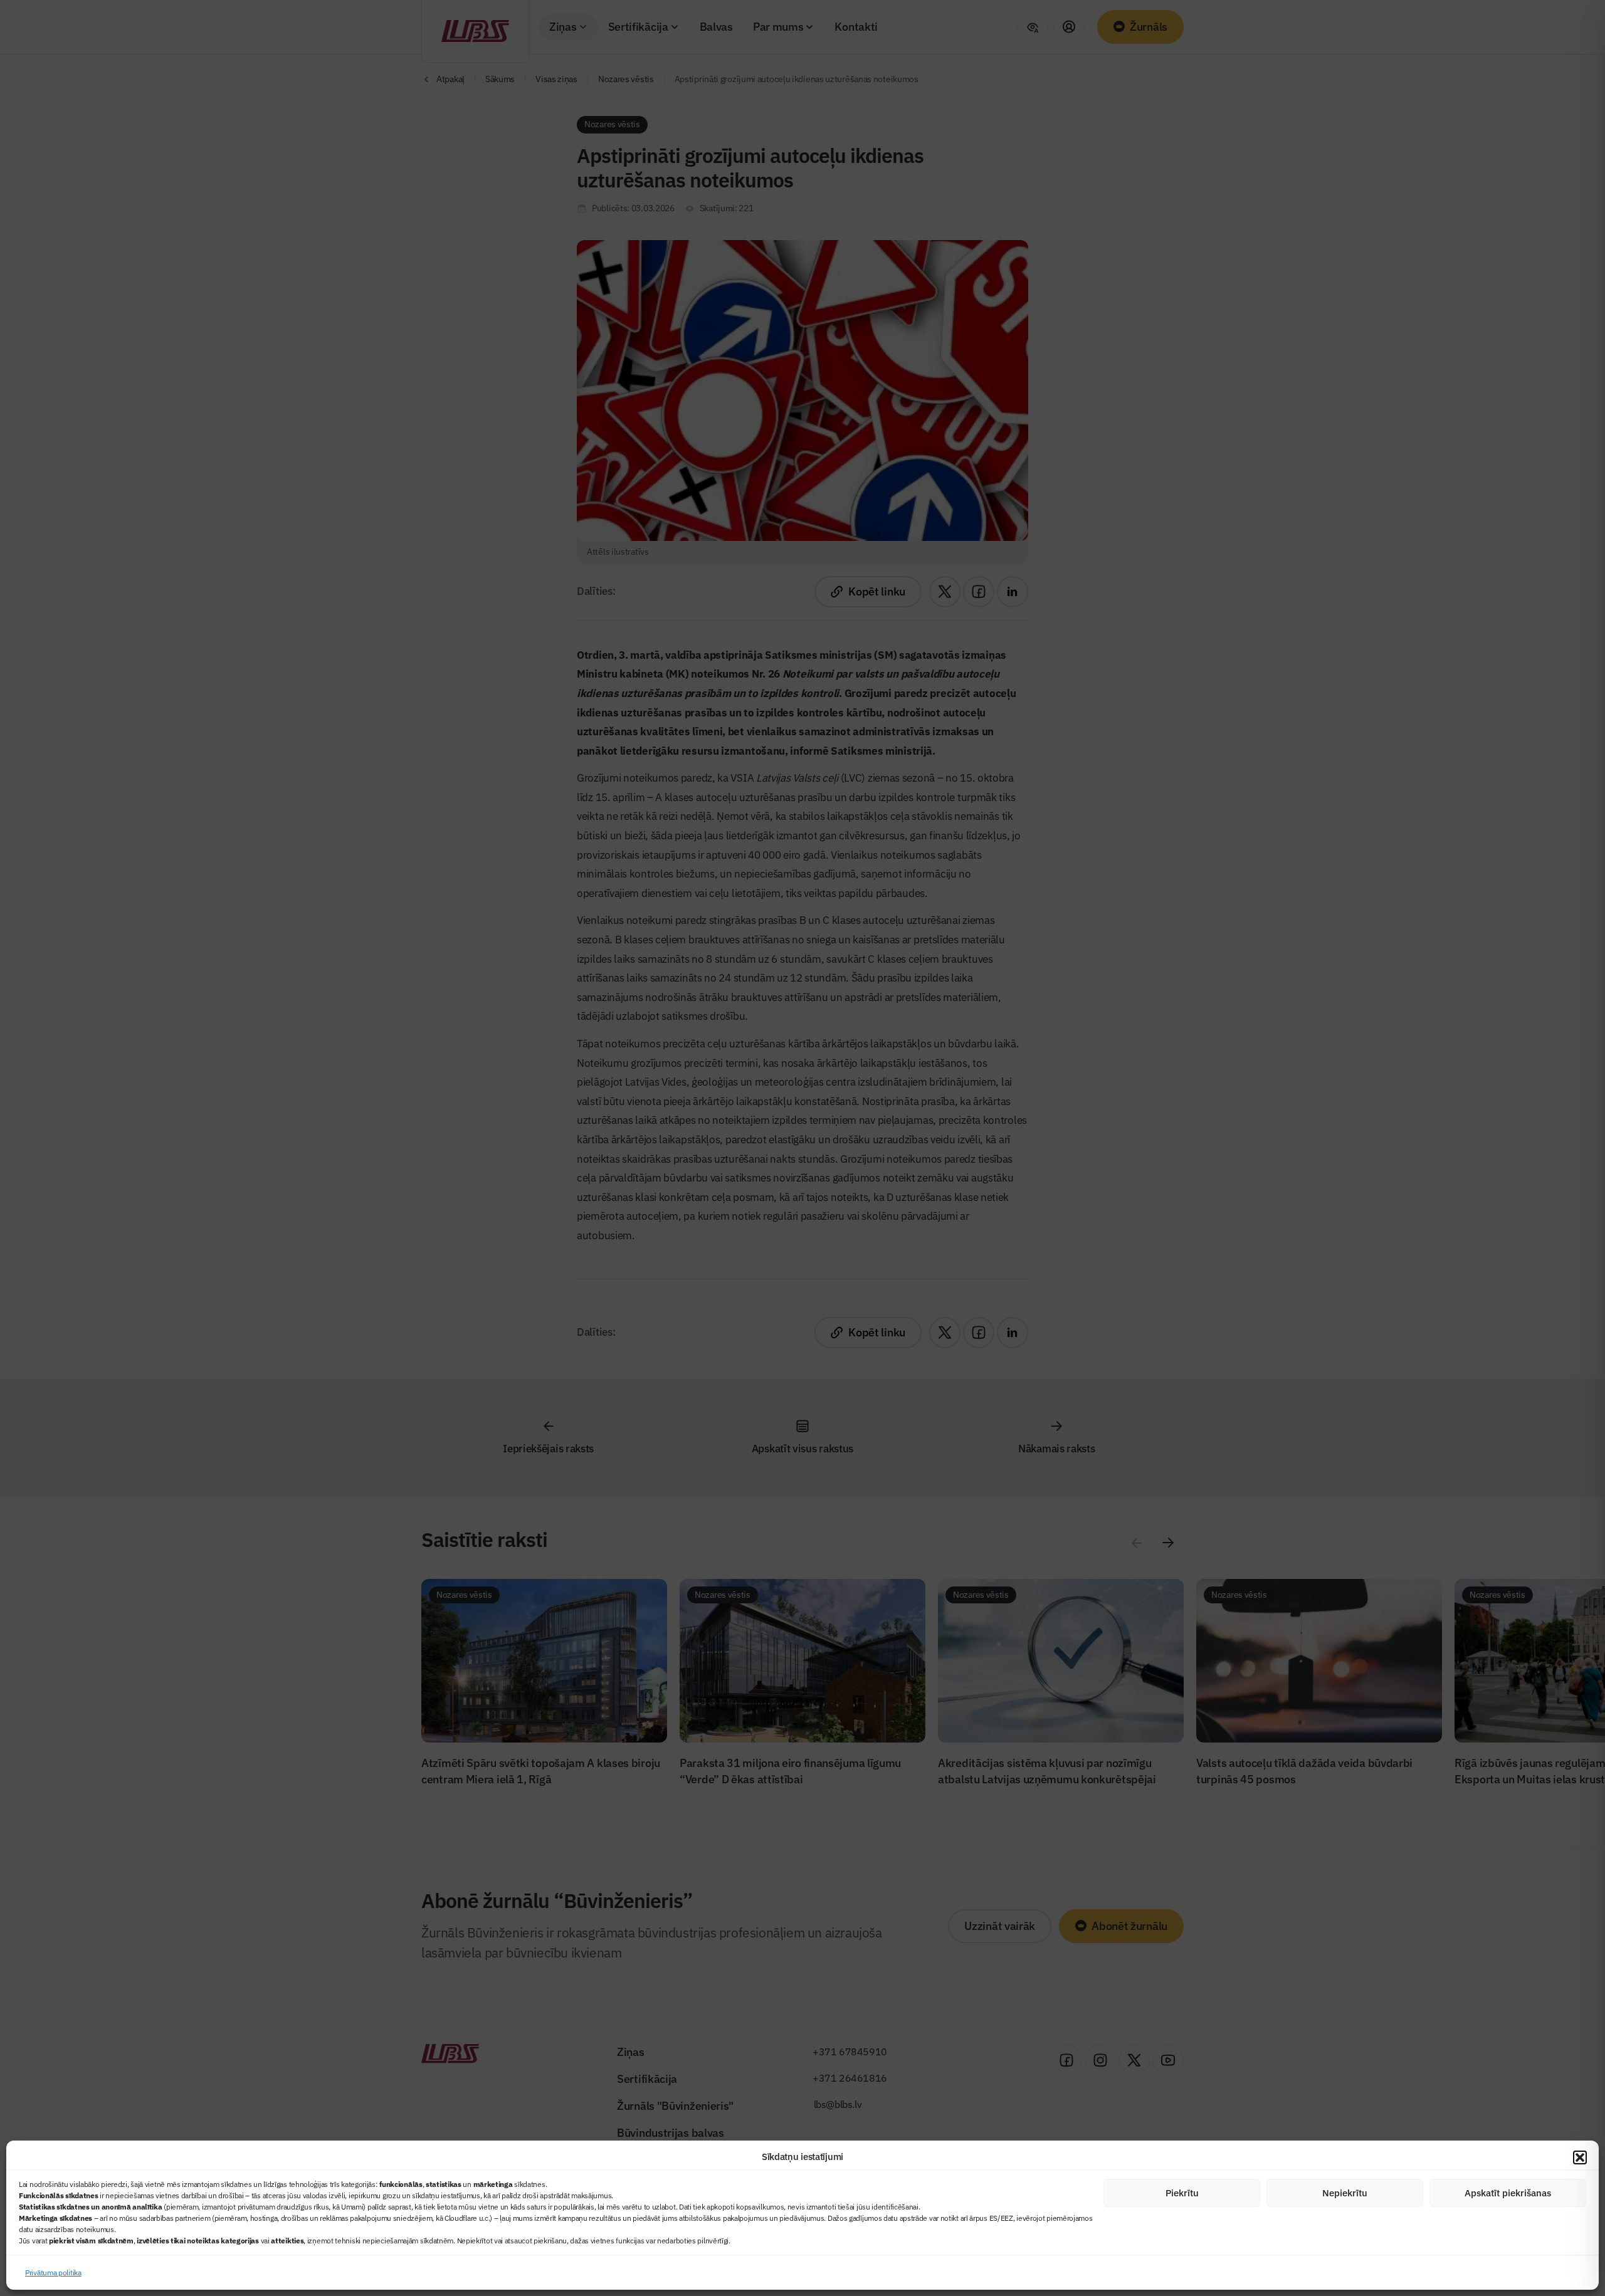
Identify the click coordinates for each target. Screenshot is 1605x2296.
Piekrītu (1182, 2193)
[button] (1580, 2157)
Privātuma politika (53, 2272)
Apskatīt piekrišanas (1508, 2193)
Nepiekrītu (1345, 2193)
